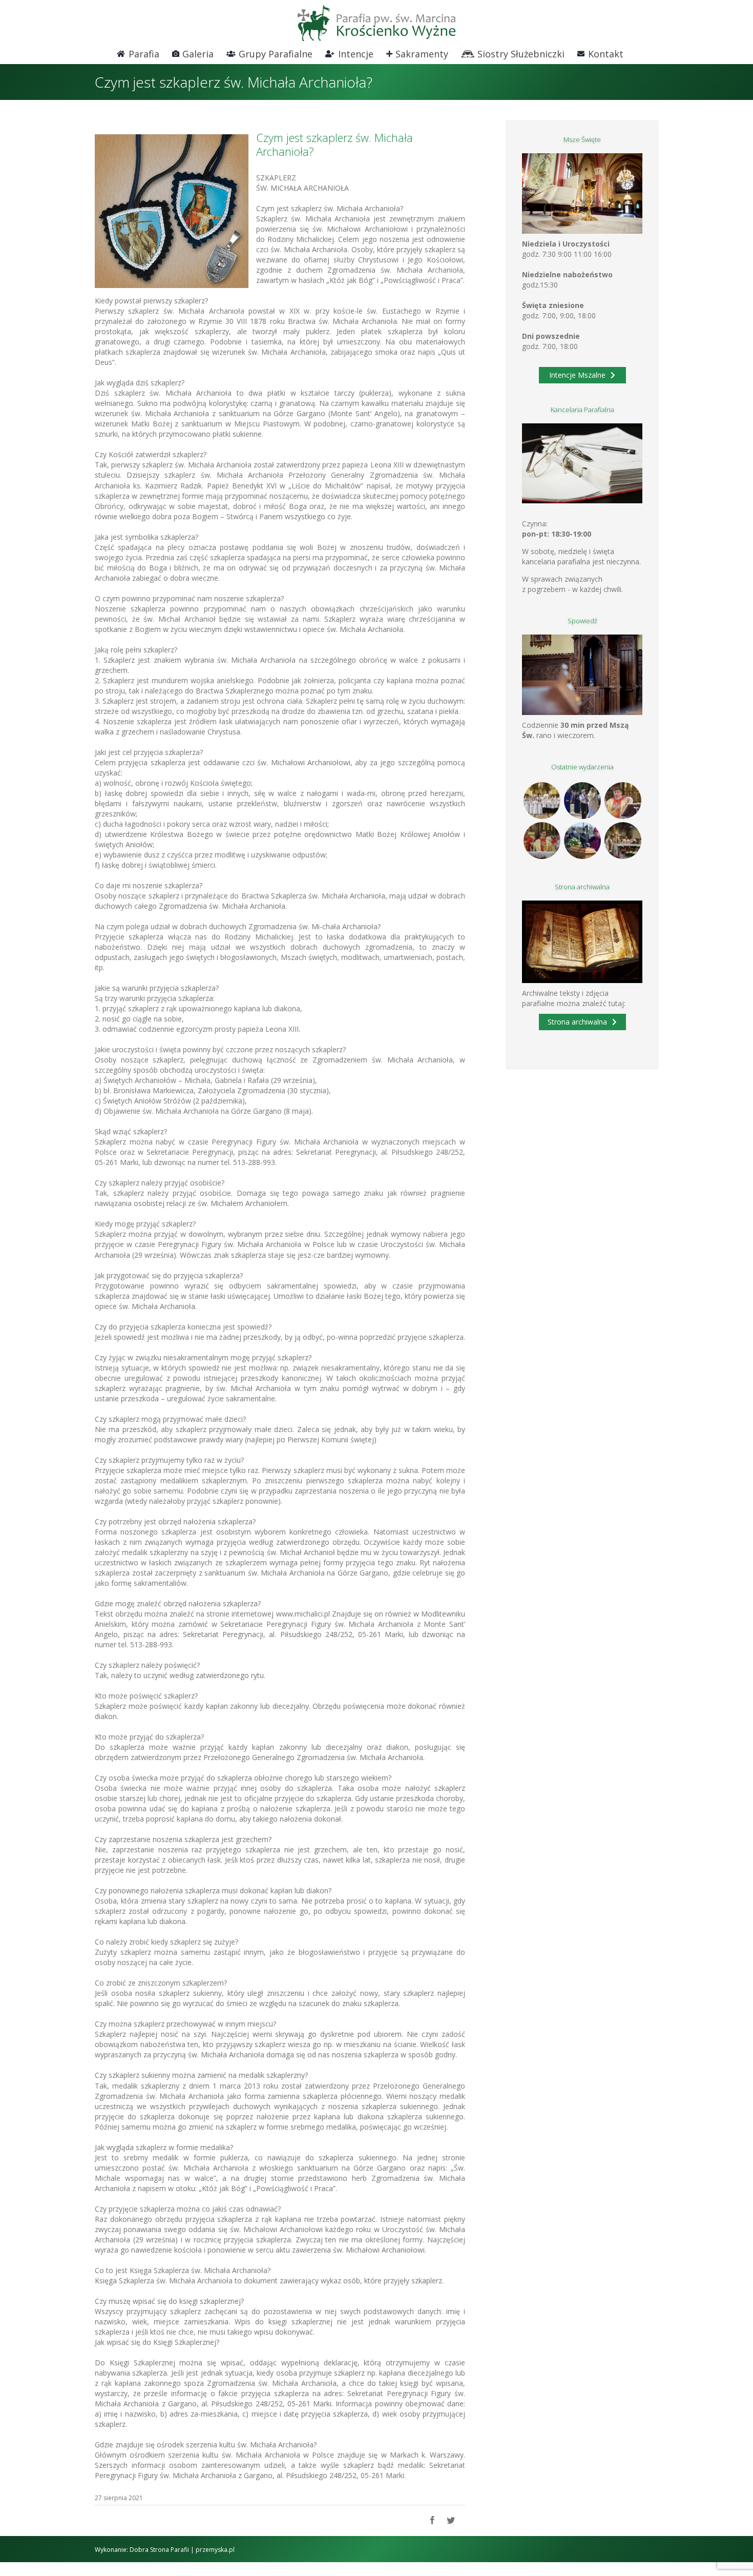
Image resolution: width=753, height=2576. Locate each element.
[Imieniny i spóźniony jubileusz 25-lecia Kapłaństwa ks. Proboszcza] (623, 801)
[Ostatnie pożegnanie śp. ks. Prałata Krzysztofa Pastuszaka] (582, 841)
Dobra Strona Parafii (159, 2550)
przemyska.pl (215, 2550)
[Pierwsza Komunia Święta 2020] (542, 801)
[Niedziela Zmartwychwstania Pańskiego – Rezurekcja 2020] (623, 841)
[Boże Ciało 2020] (582, 801)
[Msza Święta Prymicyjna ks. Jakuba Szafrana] (542, 841)
